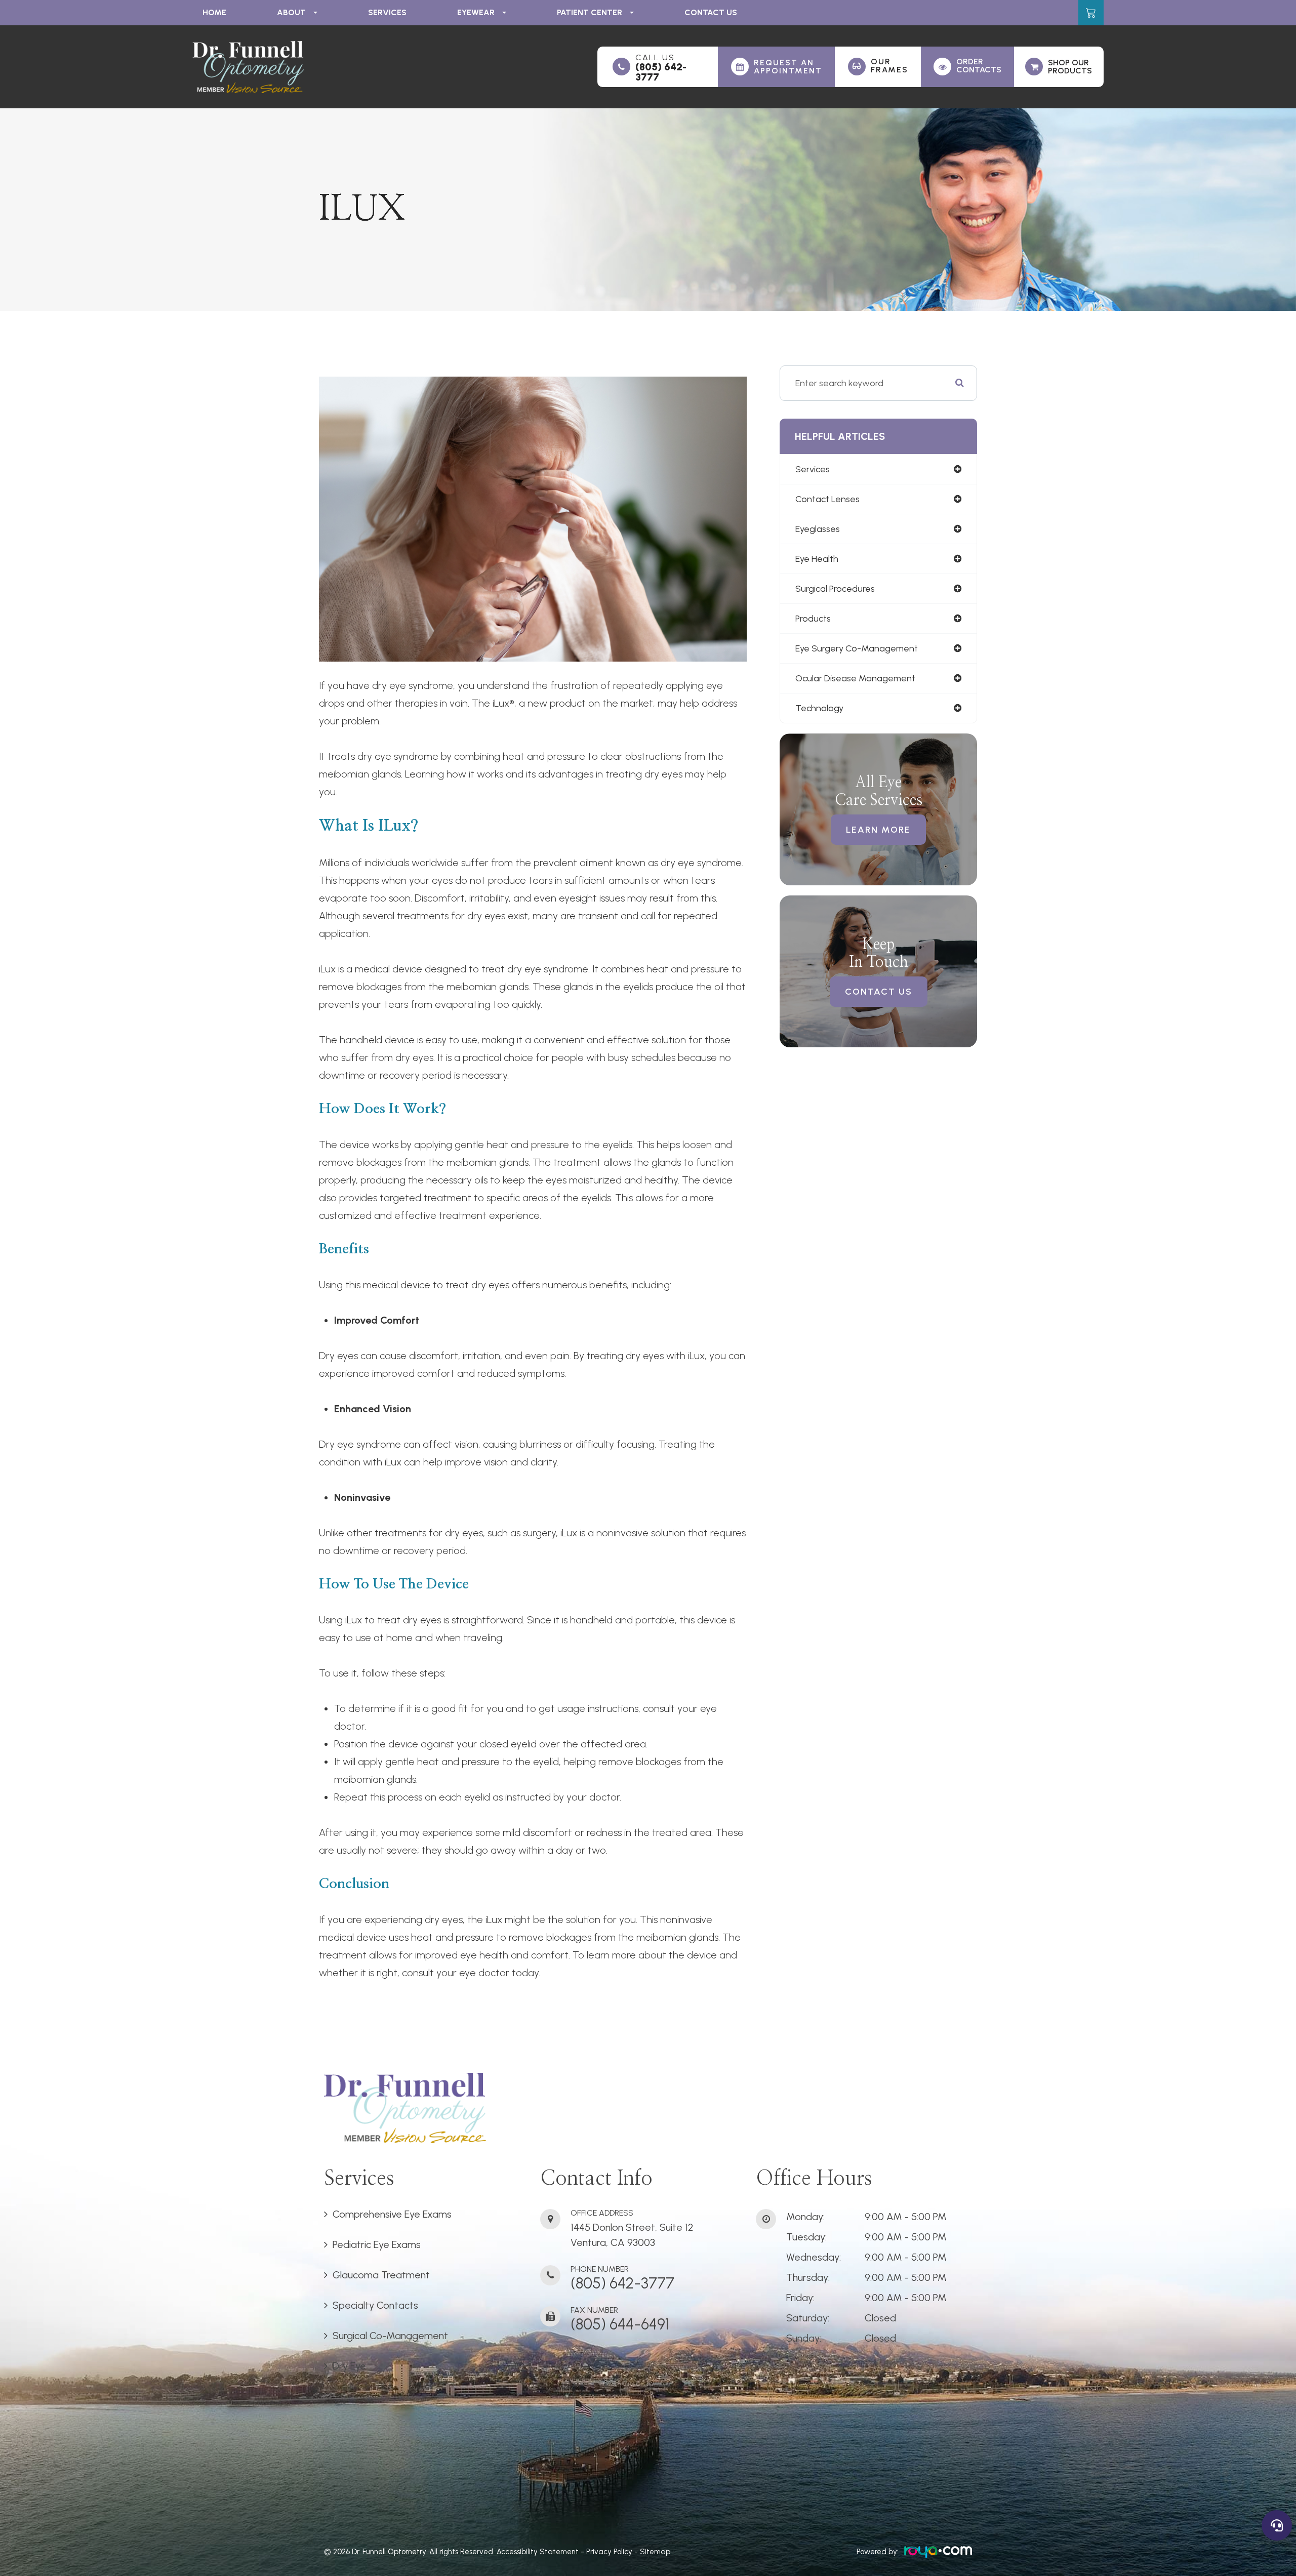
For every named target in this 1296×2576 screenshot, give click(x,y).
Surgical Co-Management (390, 2336)
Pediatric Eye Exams (377, 2244)
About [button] (291, 12)
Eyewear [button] (476, 12)
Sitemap (655, 2552)
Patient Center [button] (590, 12)
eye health (817, 559)
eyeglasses (818, 529)
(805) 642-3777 (661, 72)
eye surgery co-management (857, 648)
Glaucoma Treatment (381, 2275)
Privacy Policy (609, 2552)
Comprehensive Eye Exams (392, 2214)
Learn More (878, 830)
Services (387, 12)
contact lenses (827, 499)
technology (819, 708)
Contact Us (711, 12)
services (813, 469)
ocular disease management (855, 678)
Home (214, 12)
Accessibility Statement (538, 2552)
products (813, 619)
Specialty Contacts (375, 2305)
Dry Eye (349, 2366)
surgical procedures (835, 589)
